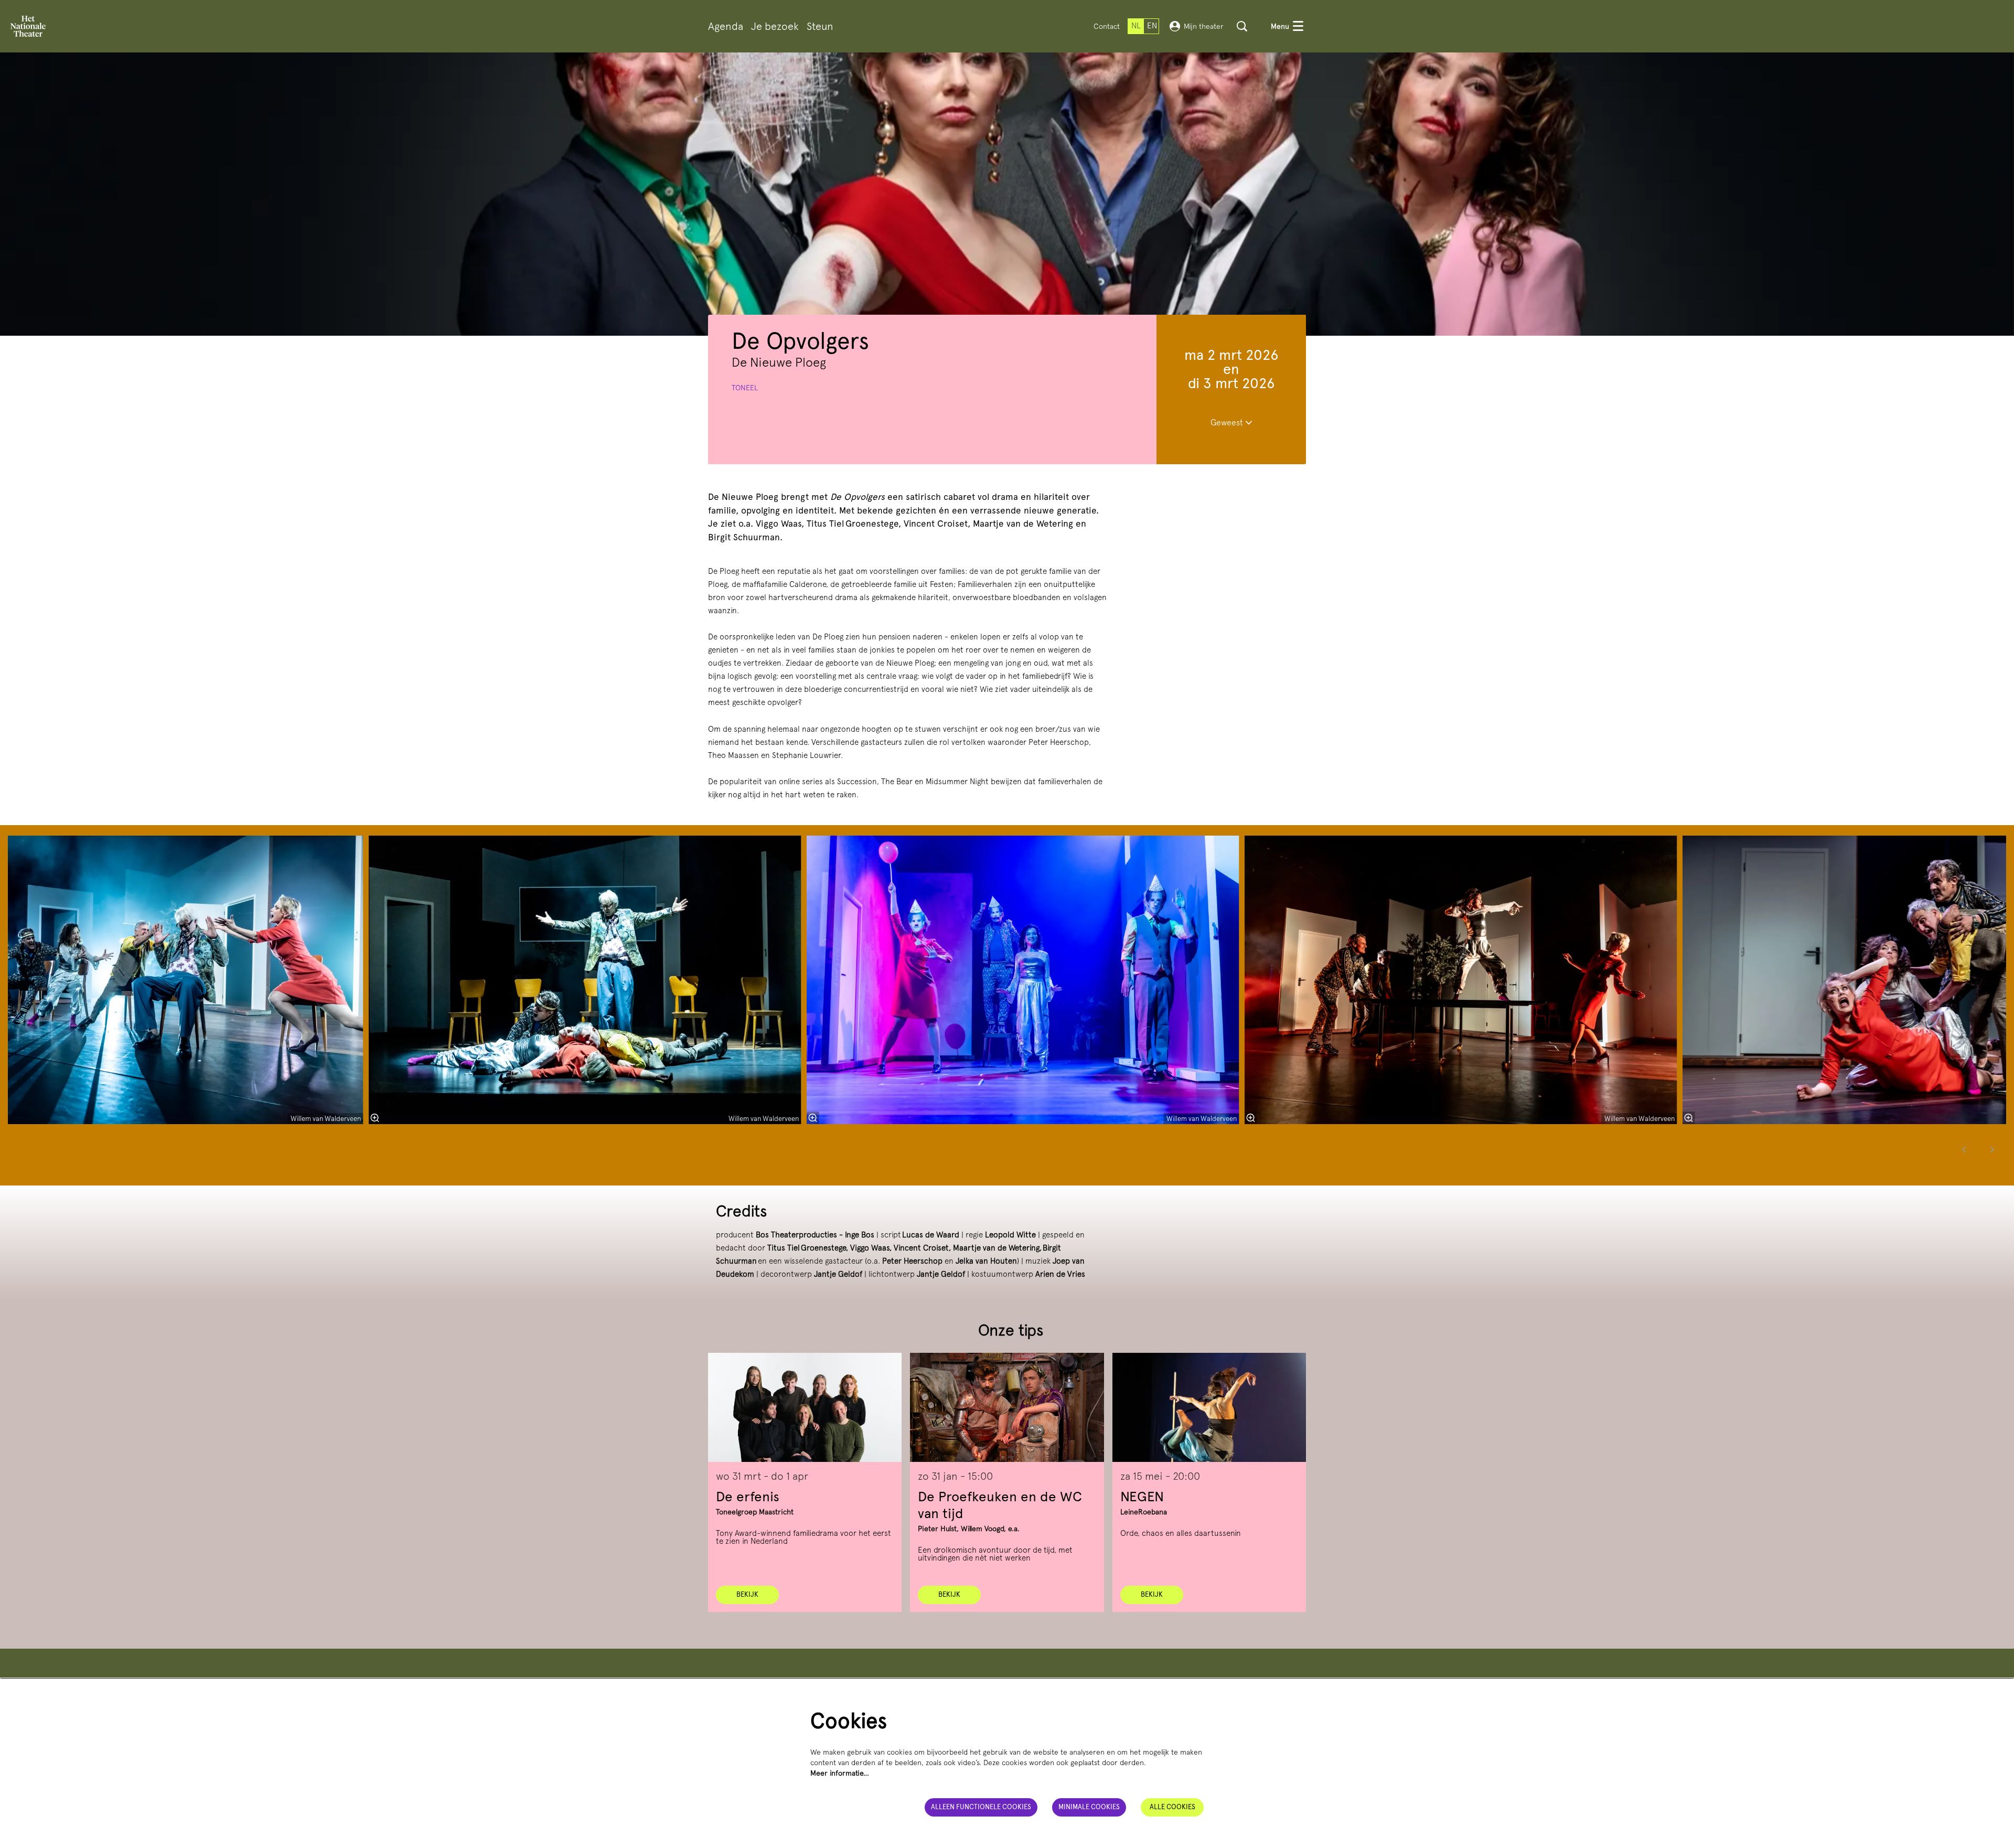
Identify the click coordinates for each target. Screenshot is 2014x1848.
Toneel (745, 388)
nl (1136, 26)
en (1152, 26)
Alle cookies (1172, 1807)
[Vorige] (1964, 1150)
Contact (1107, 26)
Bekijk (747, 1594)
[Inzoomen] (813, 1118)
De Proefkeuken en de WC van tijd (1000, 1505)
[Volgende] (1992, 1150)
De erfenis (748, 1496)
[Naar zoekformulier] (1242, 26)
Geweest (1228, 423)
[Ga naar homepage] (28, 26)
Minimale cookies (1089, 1807)
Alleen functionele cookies (981, 1807)
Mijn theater (1204, 26)
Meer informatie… (840, 1773)
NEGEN (1142, 1496)
